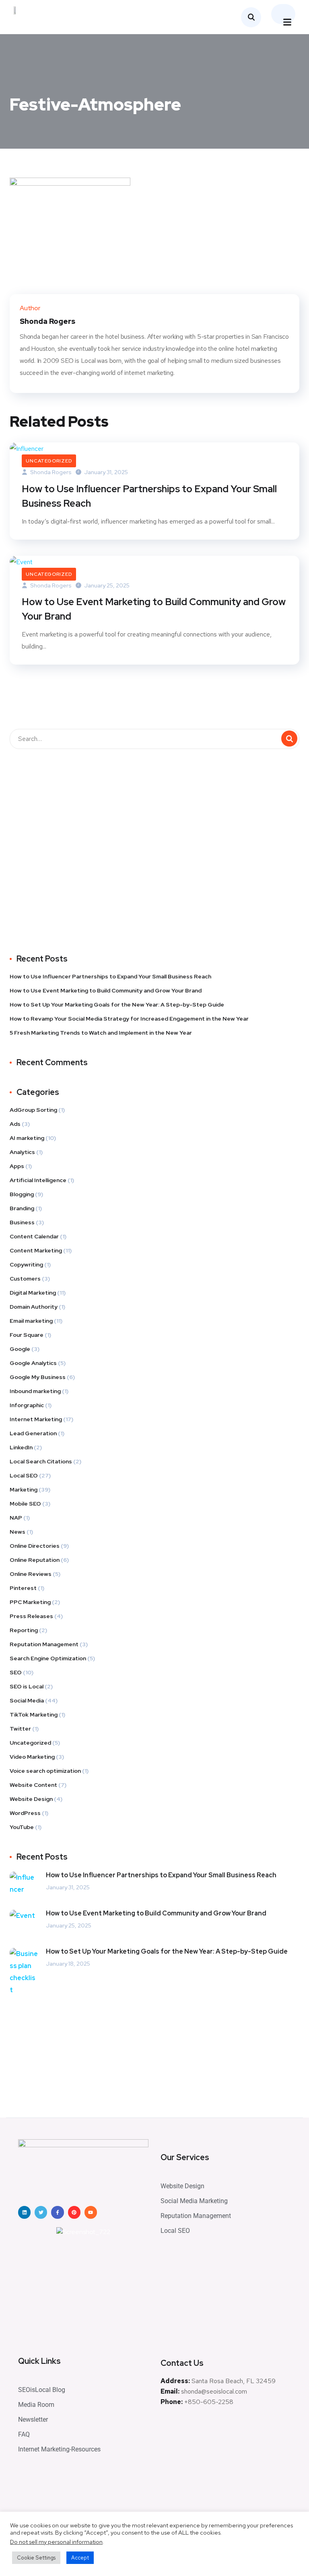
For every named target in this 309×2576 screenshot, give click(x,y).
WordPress (25, 1813)
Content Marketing (36, 1250)
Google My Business (38, 1377)
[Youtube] (91, 2212)
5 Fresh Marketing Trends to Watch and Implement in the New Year (101, 1033)
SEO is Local (27, 1686)
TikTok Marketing (34, 1715)
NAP (16, 1518)
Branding (22, 1208)
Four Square (27, 1335)
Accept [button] (80, 2558)
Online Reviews (31, 1574)
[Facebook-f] (57, 2212)
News (18, 1532)
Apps (17, 1166)
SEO (16, 1672)
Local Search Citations (41, 1461)
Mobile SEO (25, 1504)
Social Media (27, 1700)
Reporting (24, 1630)
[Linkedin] (24, 2212)
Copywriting (26, 1264)
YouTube (22, 1827)
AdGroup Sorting (33, 1110)
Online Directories (35, 1546)
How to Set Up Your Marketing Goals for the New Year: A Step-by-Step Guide (117, 1005)
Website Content (33, 1785)
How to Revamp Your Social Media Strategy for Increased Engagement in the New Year (129, 1019)
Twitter (20, 1729)
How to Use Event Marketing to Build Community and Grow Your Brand (154, 609)
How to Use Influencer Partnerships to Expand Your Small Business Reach (149, 496)
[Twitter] (41, 2212)
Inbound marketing (35, 1391)
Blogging (22, 1194)
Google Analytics (33, 1363)
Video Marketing (32, 1757)
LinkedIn (21, 1447)
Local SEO (24, 1475)
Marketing (24, 1490)
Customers (25, 1279)
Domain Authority (34, 1307)
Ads (15, 1124)
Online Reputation (35, 1560)
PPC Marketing (30, 1602)
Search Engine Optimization (48, 1658)
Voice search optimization (45, 1771)
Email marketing (31, 1321)
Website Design (31, 1799)
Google (20, 1349)
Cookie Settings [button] (36, 2558)
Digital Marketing (33, 1293)
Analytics (22, 1152)
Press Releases (31, 1616)
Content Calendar (34, 1236)
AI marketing (27, 1138)
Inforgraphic (27, 1405)
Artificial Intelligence (38, 1180)
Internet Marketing (36, 1419)
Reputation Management (44, 1644)
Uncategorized (49, 461)
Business (22, 1222)
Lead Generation (33, 1433)
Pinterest (23, 1588)
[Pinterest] (74, 2212)
